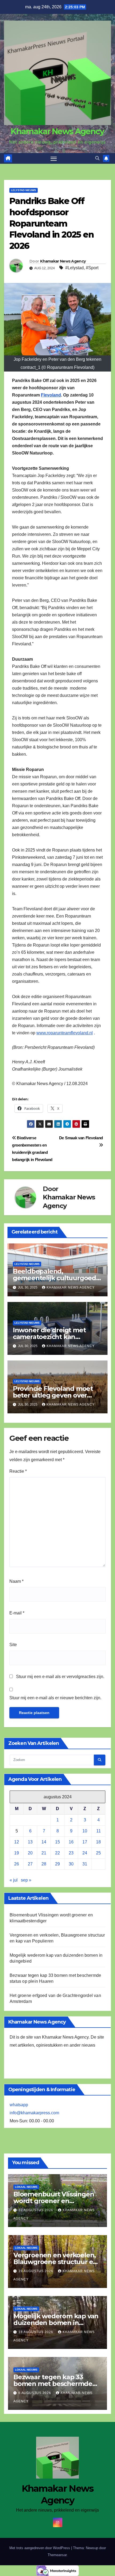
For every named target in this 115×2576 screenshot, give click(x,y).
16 (71, 1842)
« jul (14, 1880)
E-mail (17, 1613)
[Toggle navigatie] (54, 158)
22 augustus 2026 (36, 2210)
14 (44, 1842)
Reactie (18, 1471)
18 (98, 1842)
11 (99, 1831)
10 (85, 1831)
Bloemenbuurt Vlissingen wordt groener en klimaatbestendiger (54, 2201)
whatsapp (19, 2105)
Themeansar (57, 2555)
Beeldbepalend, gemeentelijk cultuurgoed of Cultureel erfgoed (54, 1278)
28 (44, 1864)
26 (17, 1864)
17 (85, 1842)
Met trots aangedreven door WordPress (40, 2548)
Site (13, 1645)
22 (57, 1853)
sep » (26, 1880)
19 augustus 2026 (36, 2271)
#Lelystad (74, 268)
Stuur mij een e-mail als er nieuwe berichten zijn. (55, 1698)
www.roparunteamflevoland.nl (65, 1033)
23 (71, 1853)
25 (98, 1853)
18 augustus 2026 (36, 2332)
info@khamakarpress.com (34, 2113)
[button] (97, 158)
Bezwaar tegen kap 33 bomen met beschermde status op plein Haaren (53, 2384)
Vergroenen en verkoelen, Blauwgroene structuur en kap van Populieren (55, 2262)
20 (30, 1853)
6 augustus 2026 (35, 2393)
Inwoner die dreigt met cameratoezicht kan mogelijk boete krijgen (49, 1337)
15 (57, 1842)
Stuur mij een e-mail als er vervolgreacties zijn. (60, 1677)
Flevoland (51, 395)
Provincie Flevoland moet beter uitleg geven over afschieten (53, 1395)
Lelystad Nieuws (24, 190)
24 (85, 1853)
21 (44, 1853)
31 (85, 1864)
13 (30, 1842)
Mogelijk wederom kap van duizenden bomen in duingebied (56, 2323)
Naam (16, 1581)
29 (57, 1864)
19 (17, 1853)
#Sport (92, 268)
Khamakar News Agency (57, 131)
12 (17, 1842)
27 (30, 1864)
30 (71, 1864)
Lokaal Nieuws (26, 2187)
